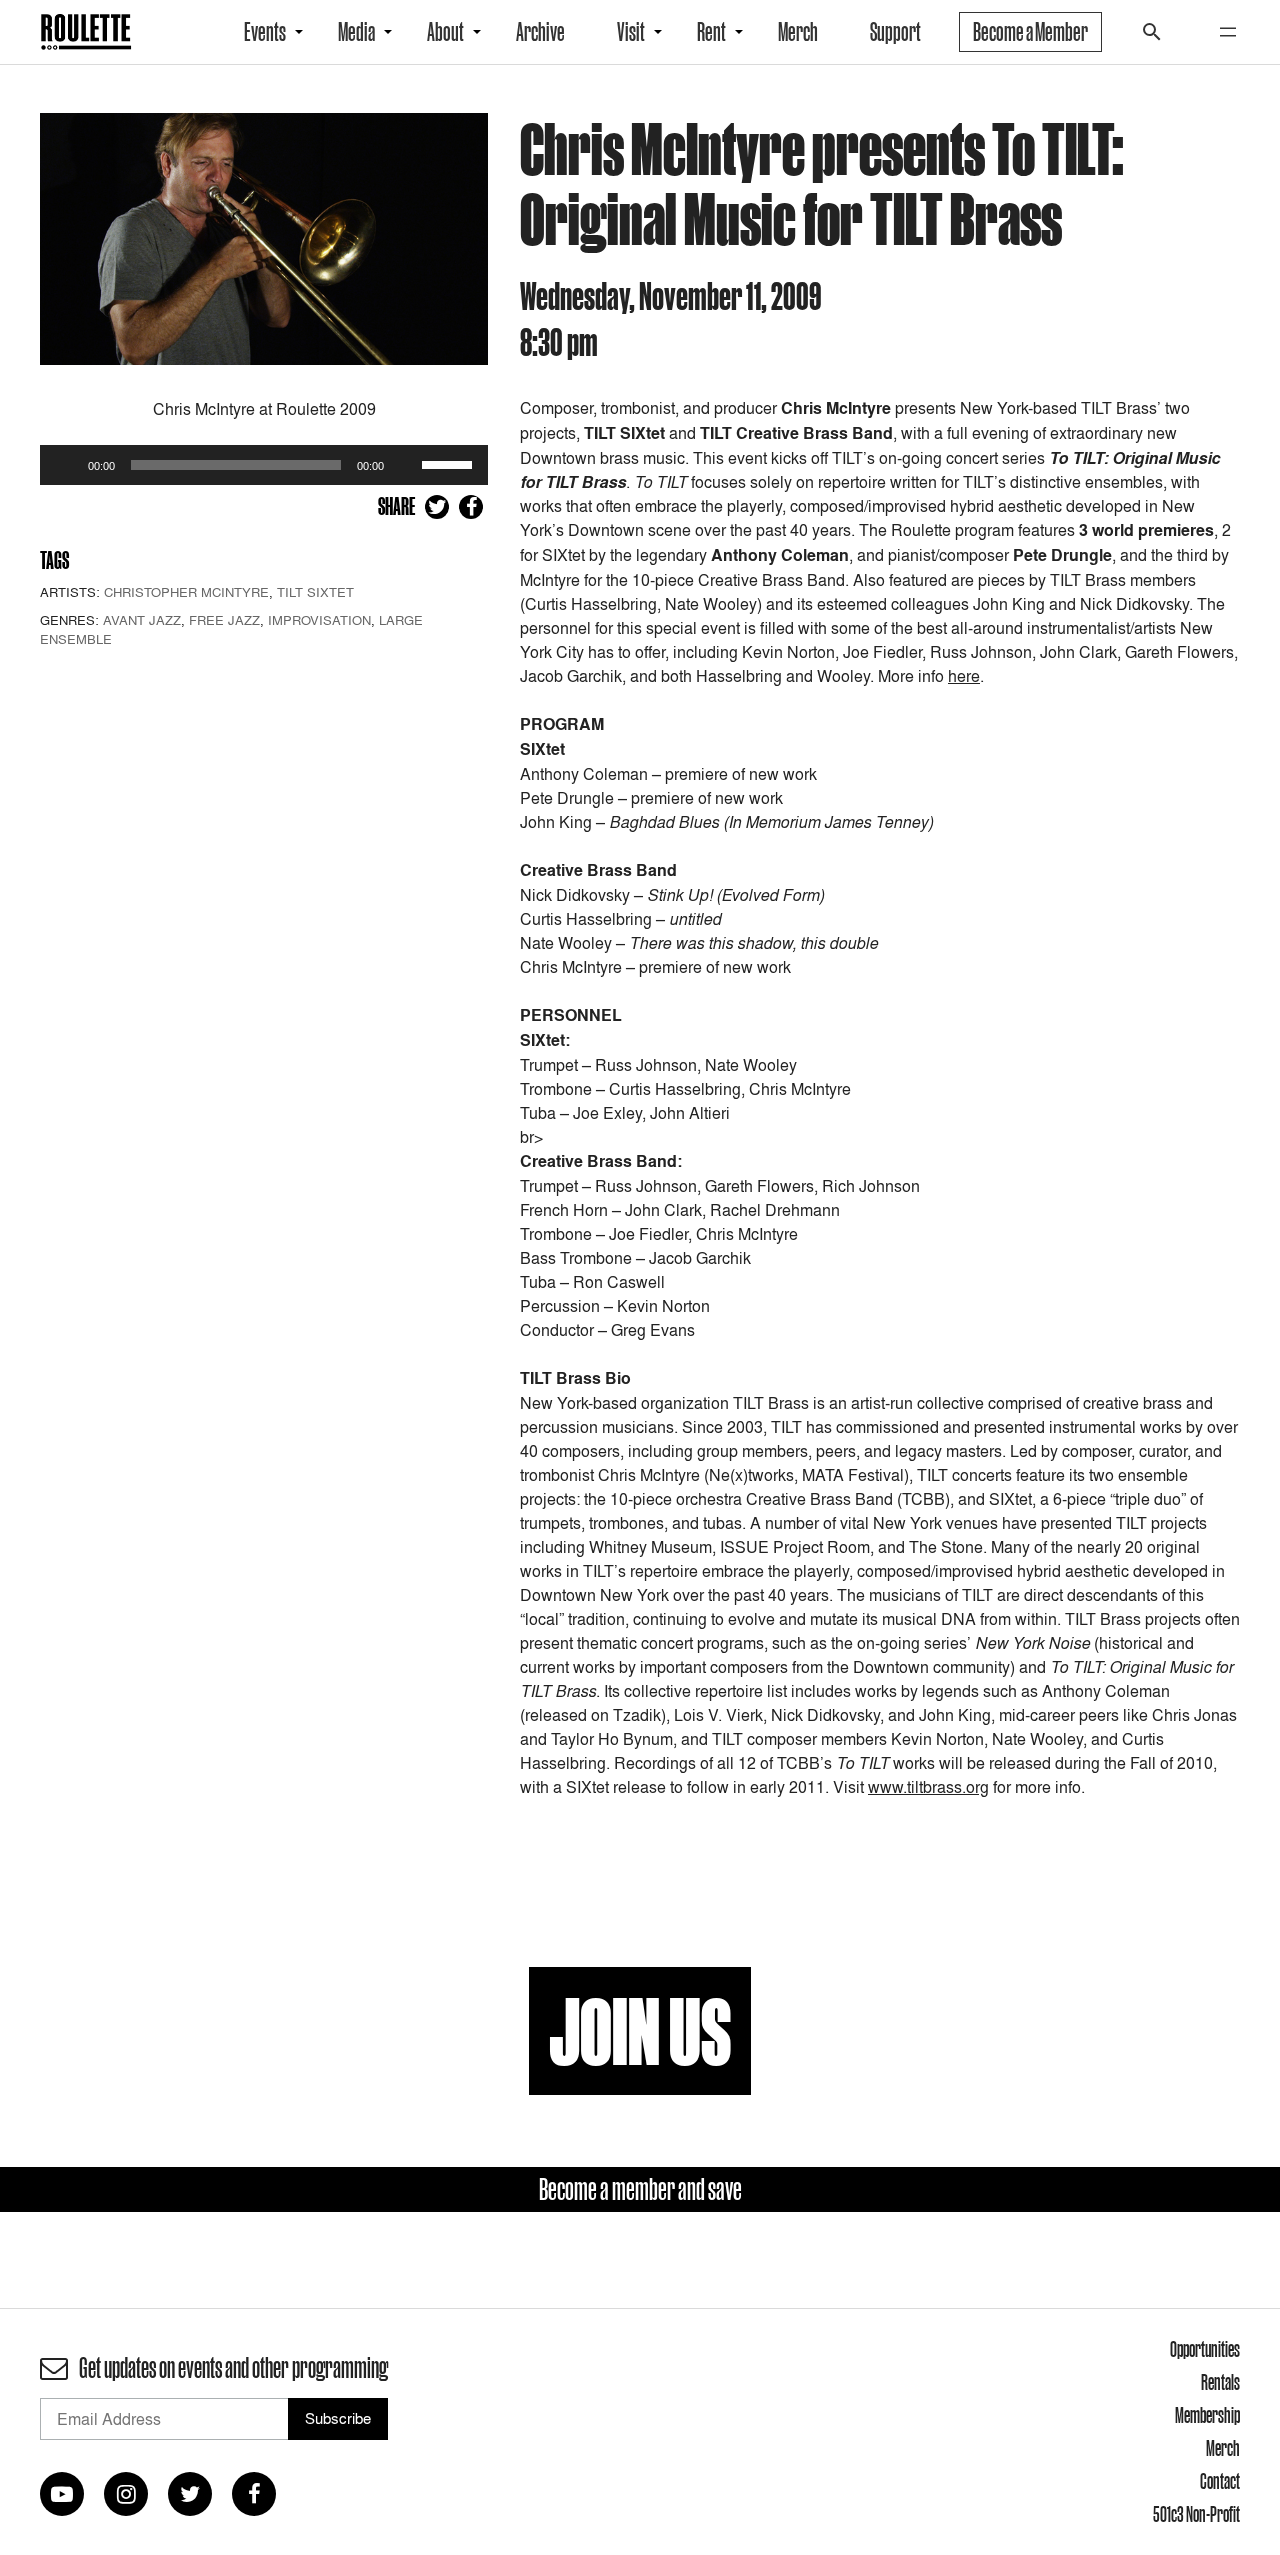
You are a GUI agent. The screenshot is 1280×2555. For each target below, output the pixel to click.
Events (265, 32)
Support (895, 32)
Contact (1220, 2481)
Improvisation (319, 620)
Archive (540, 32)
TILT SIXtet (315, 592)
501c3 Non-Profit (1196, 2514)
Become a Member (1030, 32)
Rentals (1220, 2382)
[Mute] (406, 465)
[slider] (450, 463)
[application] (264, 465)
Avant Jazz (142, 620)
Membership (1207, 2415)
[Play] (66, 465)
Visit (631, 32)
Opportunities (1205, 2349)
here (964, 676)
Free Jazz (224, 620)
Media (356, 32)
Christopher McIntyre (186, 592)
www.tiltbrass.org (928, 1787)
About (445, 32)
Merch (798, 32)
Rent (711, 32)
